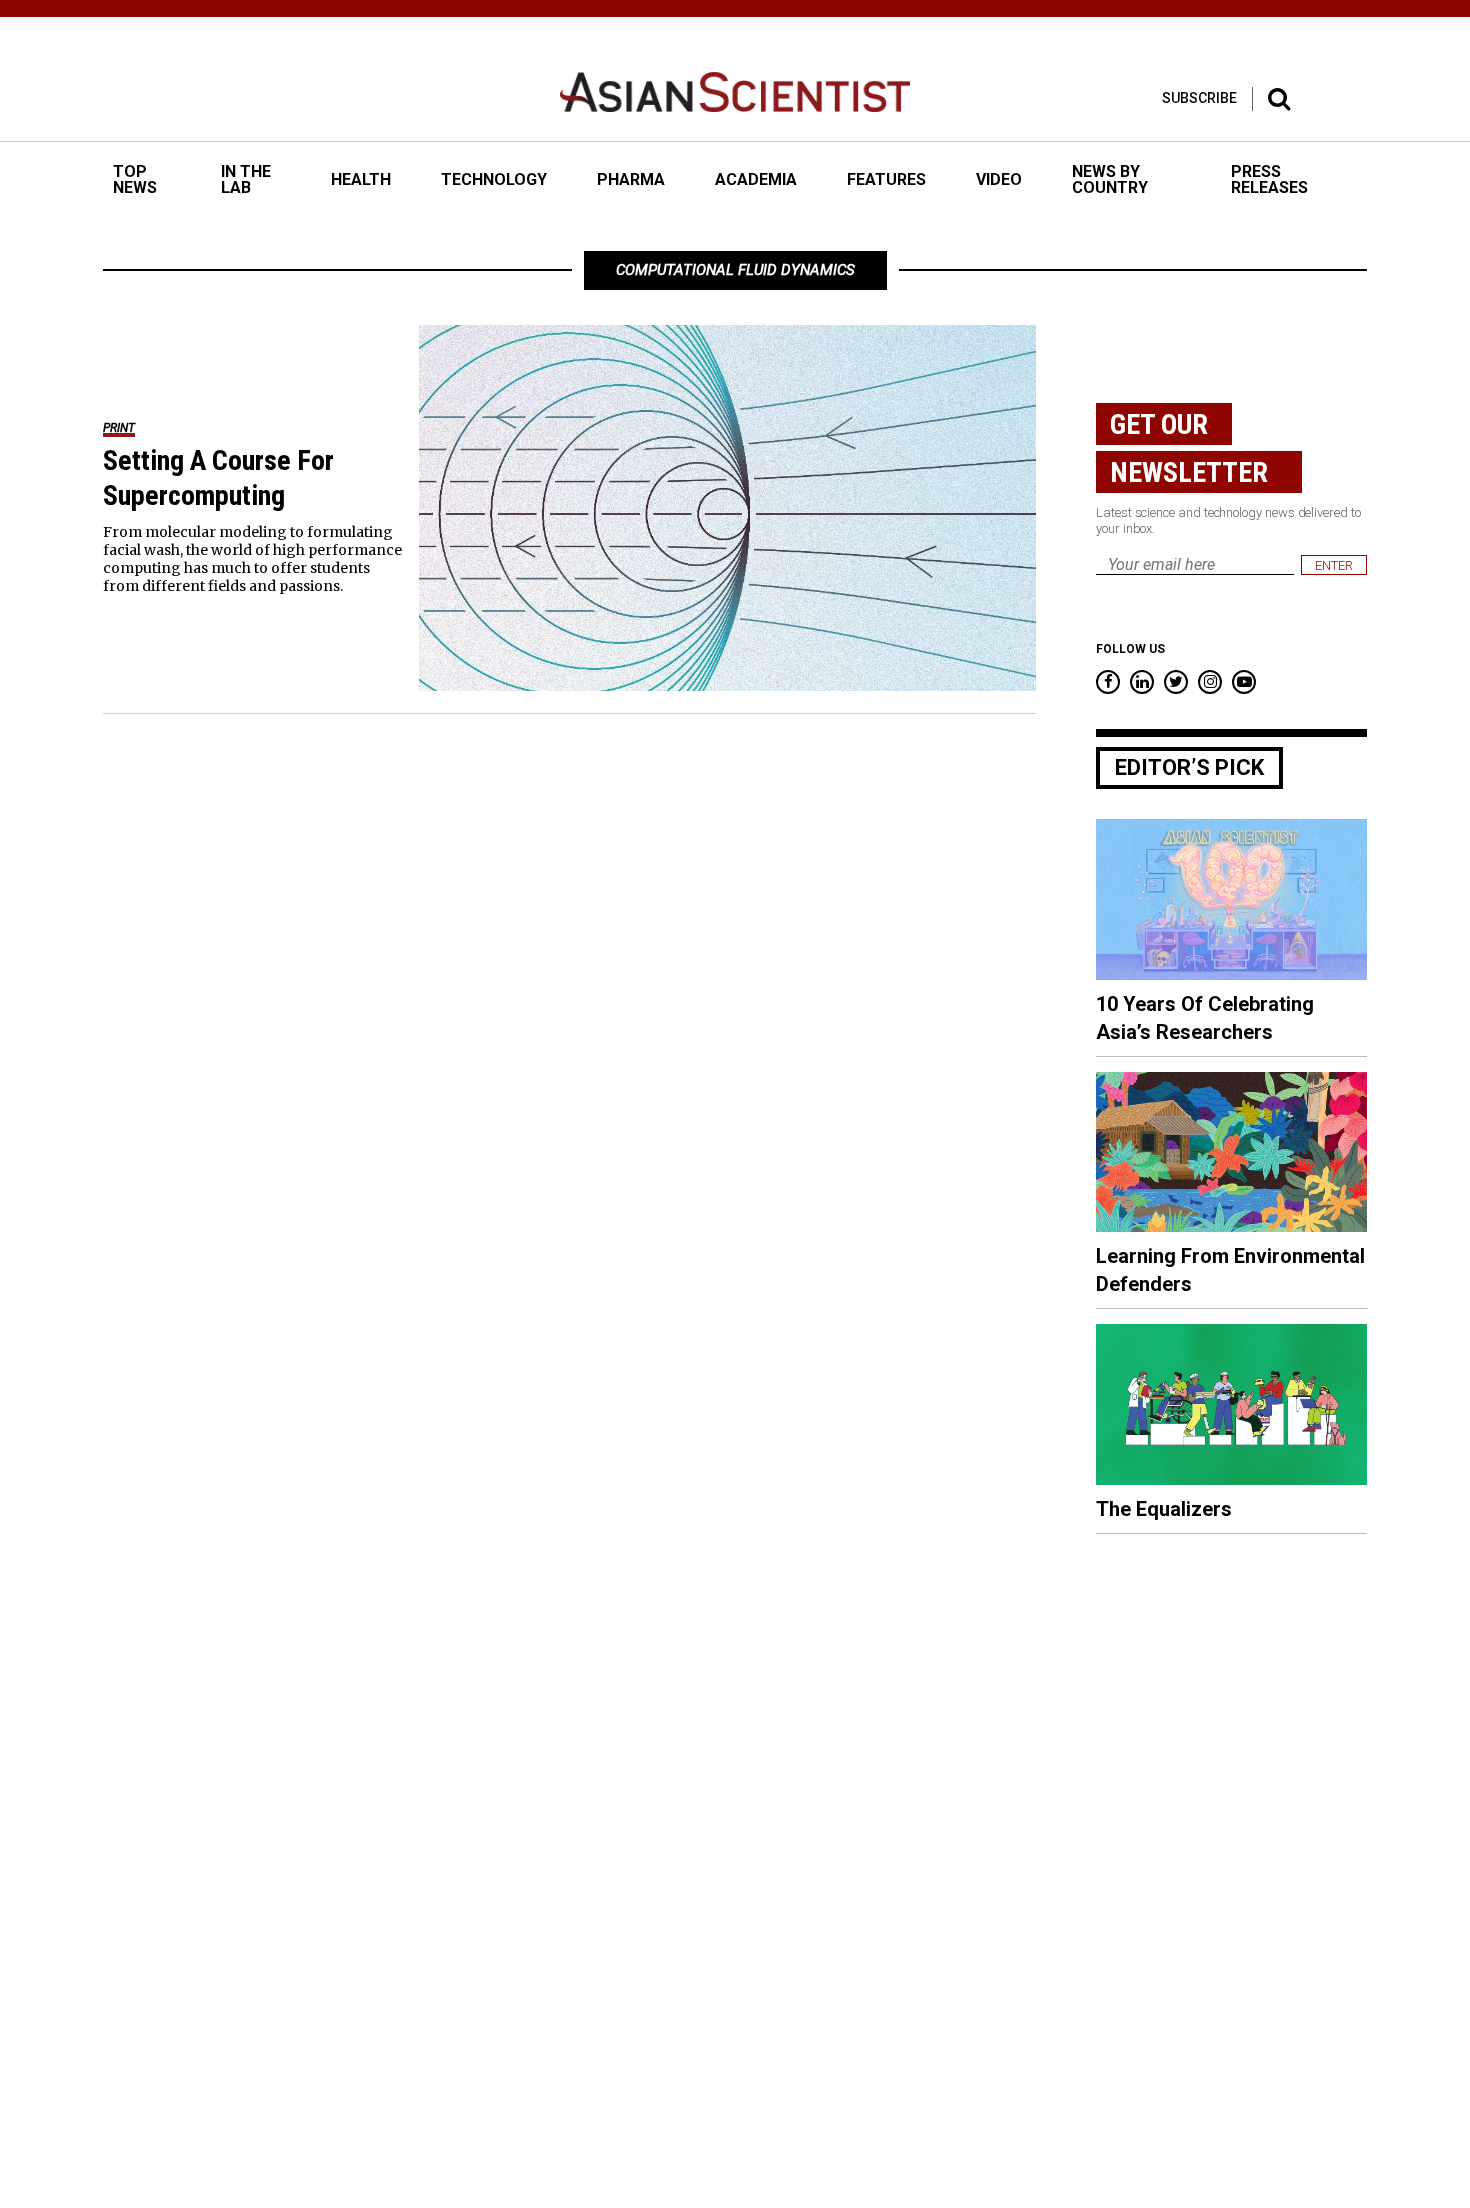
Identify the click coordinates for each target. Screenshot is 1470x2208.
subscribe (1199, 98)
